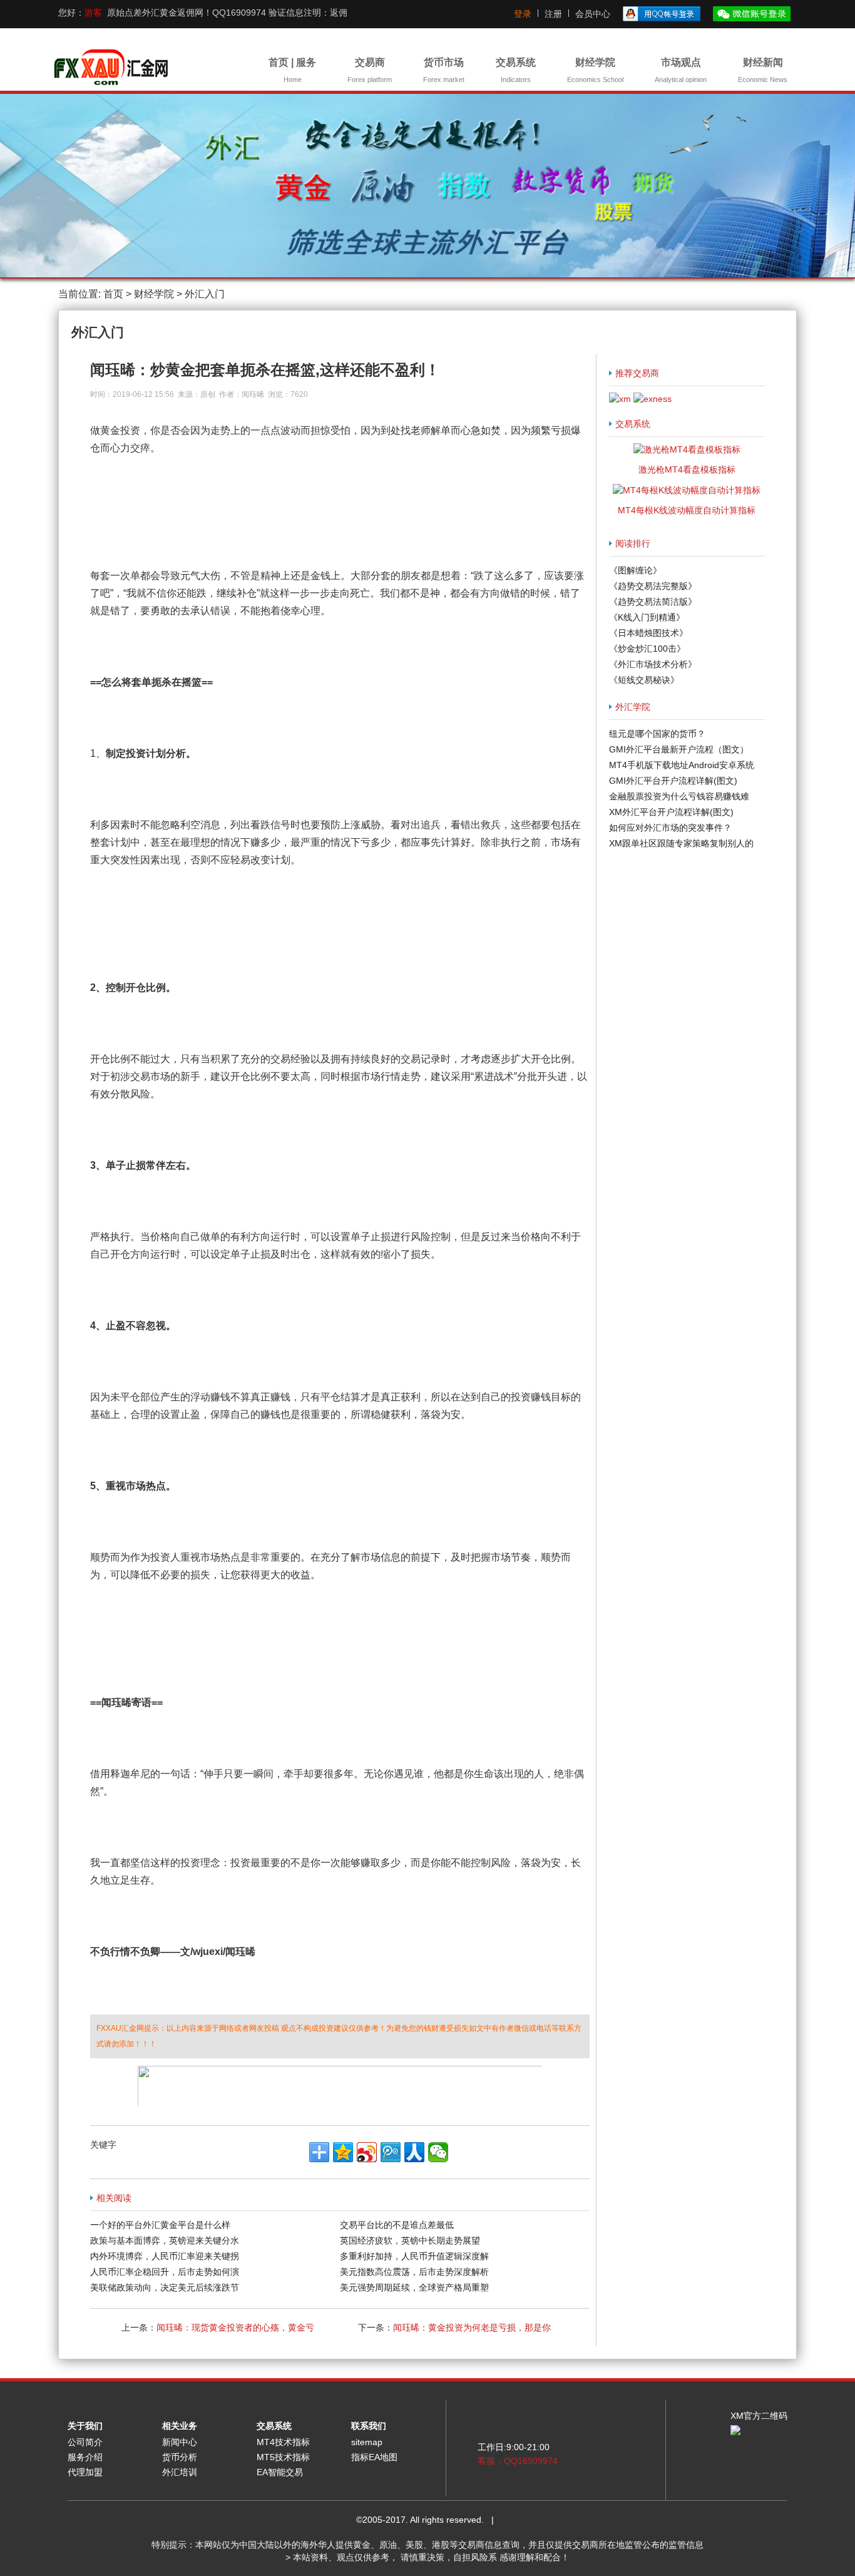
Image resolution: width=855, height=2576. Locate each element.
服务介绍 (85, 2457)
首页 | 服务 (292, 70)
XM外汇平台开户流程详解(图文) (671, 812)
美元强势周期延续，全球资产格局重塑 (414, 2287)
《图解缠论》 (635, 570)
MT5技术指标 (283, 2457)
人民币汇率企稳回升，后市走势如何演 (165, 2272)
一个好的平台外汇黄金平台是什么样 (160, 2225)
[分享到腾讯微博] (391, 2152)
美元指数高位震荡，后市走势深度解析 (414, 2272)
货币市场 (444, 70)
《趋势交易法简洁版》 (653, 602)
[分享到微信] (438, 2152)
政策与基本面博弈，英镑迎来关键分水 (165, 2240)
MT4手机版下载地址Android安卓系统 (682, 765)
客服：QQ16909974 (518, 2461)
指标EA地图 (374, 2457)
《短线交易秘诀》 (644, 680)
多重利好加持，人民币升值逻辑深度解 (414, 2256)
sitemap (367, 2442)
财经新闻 (763, 70)
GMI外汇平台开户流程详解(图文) (673, 781)
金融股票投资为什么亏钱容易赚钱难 (679, 796)
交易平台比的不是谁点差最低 (397, 2225)
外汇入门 (205, 294)
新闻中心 (180, 2442)
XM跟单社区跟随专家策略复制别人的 (681, 843)
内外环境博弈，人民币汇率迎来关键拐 (165, 2256)
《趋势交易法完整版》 (653, 586)
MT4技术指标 (283, 2442)
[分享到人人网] (414, 2152)
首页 (113, 294)
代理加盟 (85, 2472)
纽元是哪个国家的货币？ (657, 734)
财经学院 (595, 70)
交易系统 (516, 70)
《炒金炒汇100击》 (647, 649)
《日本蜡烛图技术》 (648, 633)
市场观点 (681, 70)
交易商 (370, 70)
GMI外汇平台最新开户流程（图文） (679, 749)
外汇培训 (180, 2472)
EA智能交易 (280, 2472)
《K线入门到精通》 (647, 617)
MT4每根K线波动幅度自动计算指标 (687, 510)
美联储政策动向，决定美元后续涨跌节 (165, 2287)
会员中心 (593, 14)
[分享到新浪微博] (367, 2152)
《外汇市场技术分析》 (653, 664)
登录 (523, 14)
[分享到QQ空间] (343, 2152)
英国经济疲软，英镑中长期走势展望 (410, 2240)
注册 (553, 14)
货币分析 (180, 2457)
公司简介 (85, 2442)
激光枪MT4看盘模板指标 (687, 470)
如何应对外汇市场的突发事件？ (670, 828)
